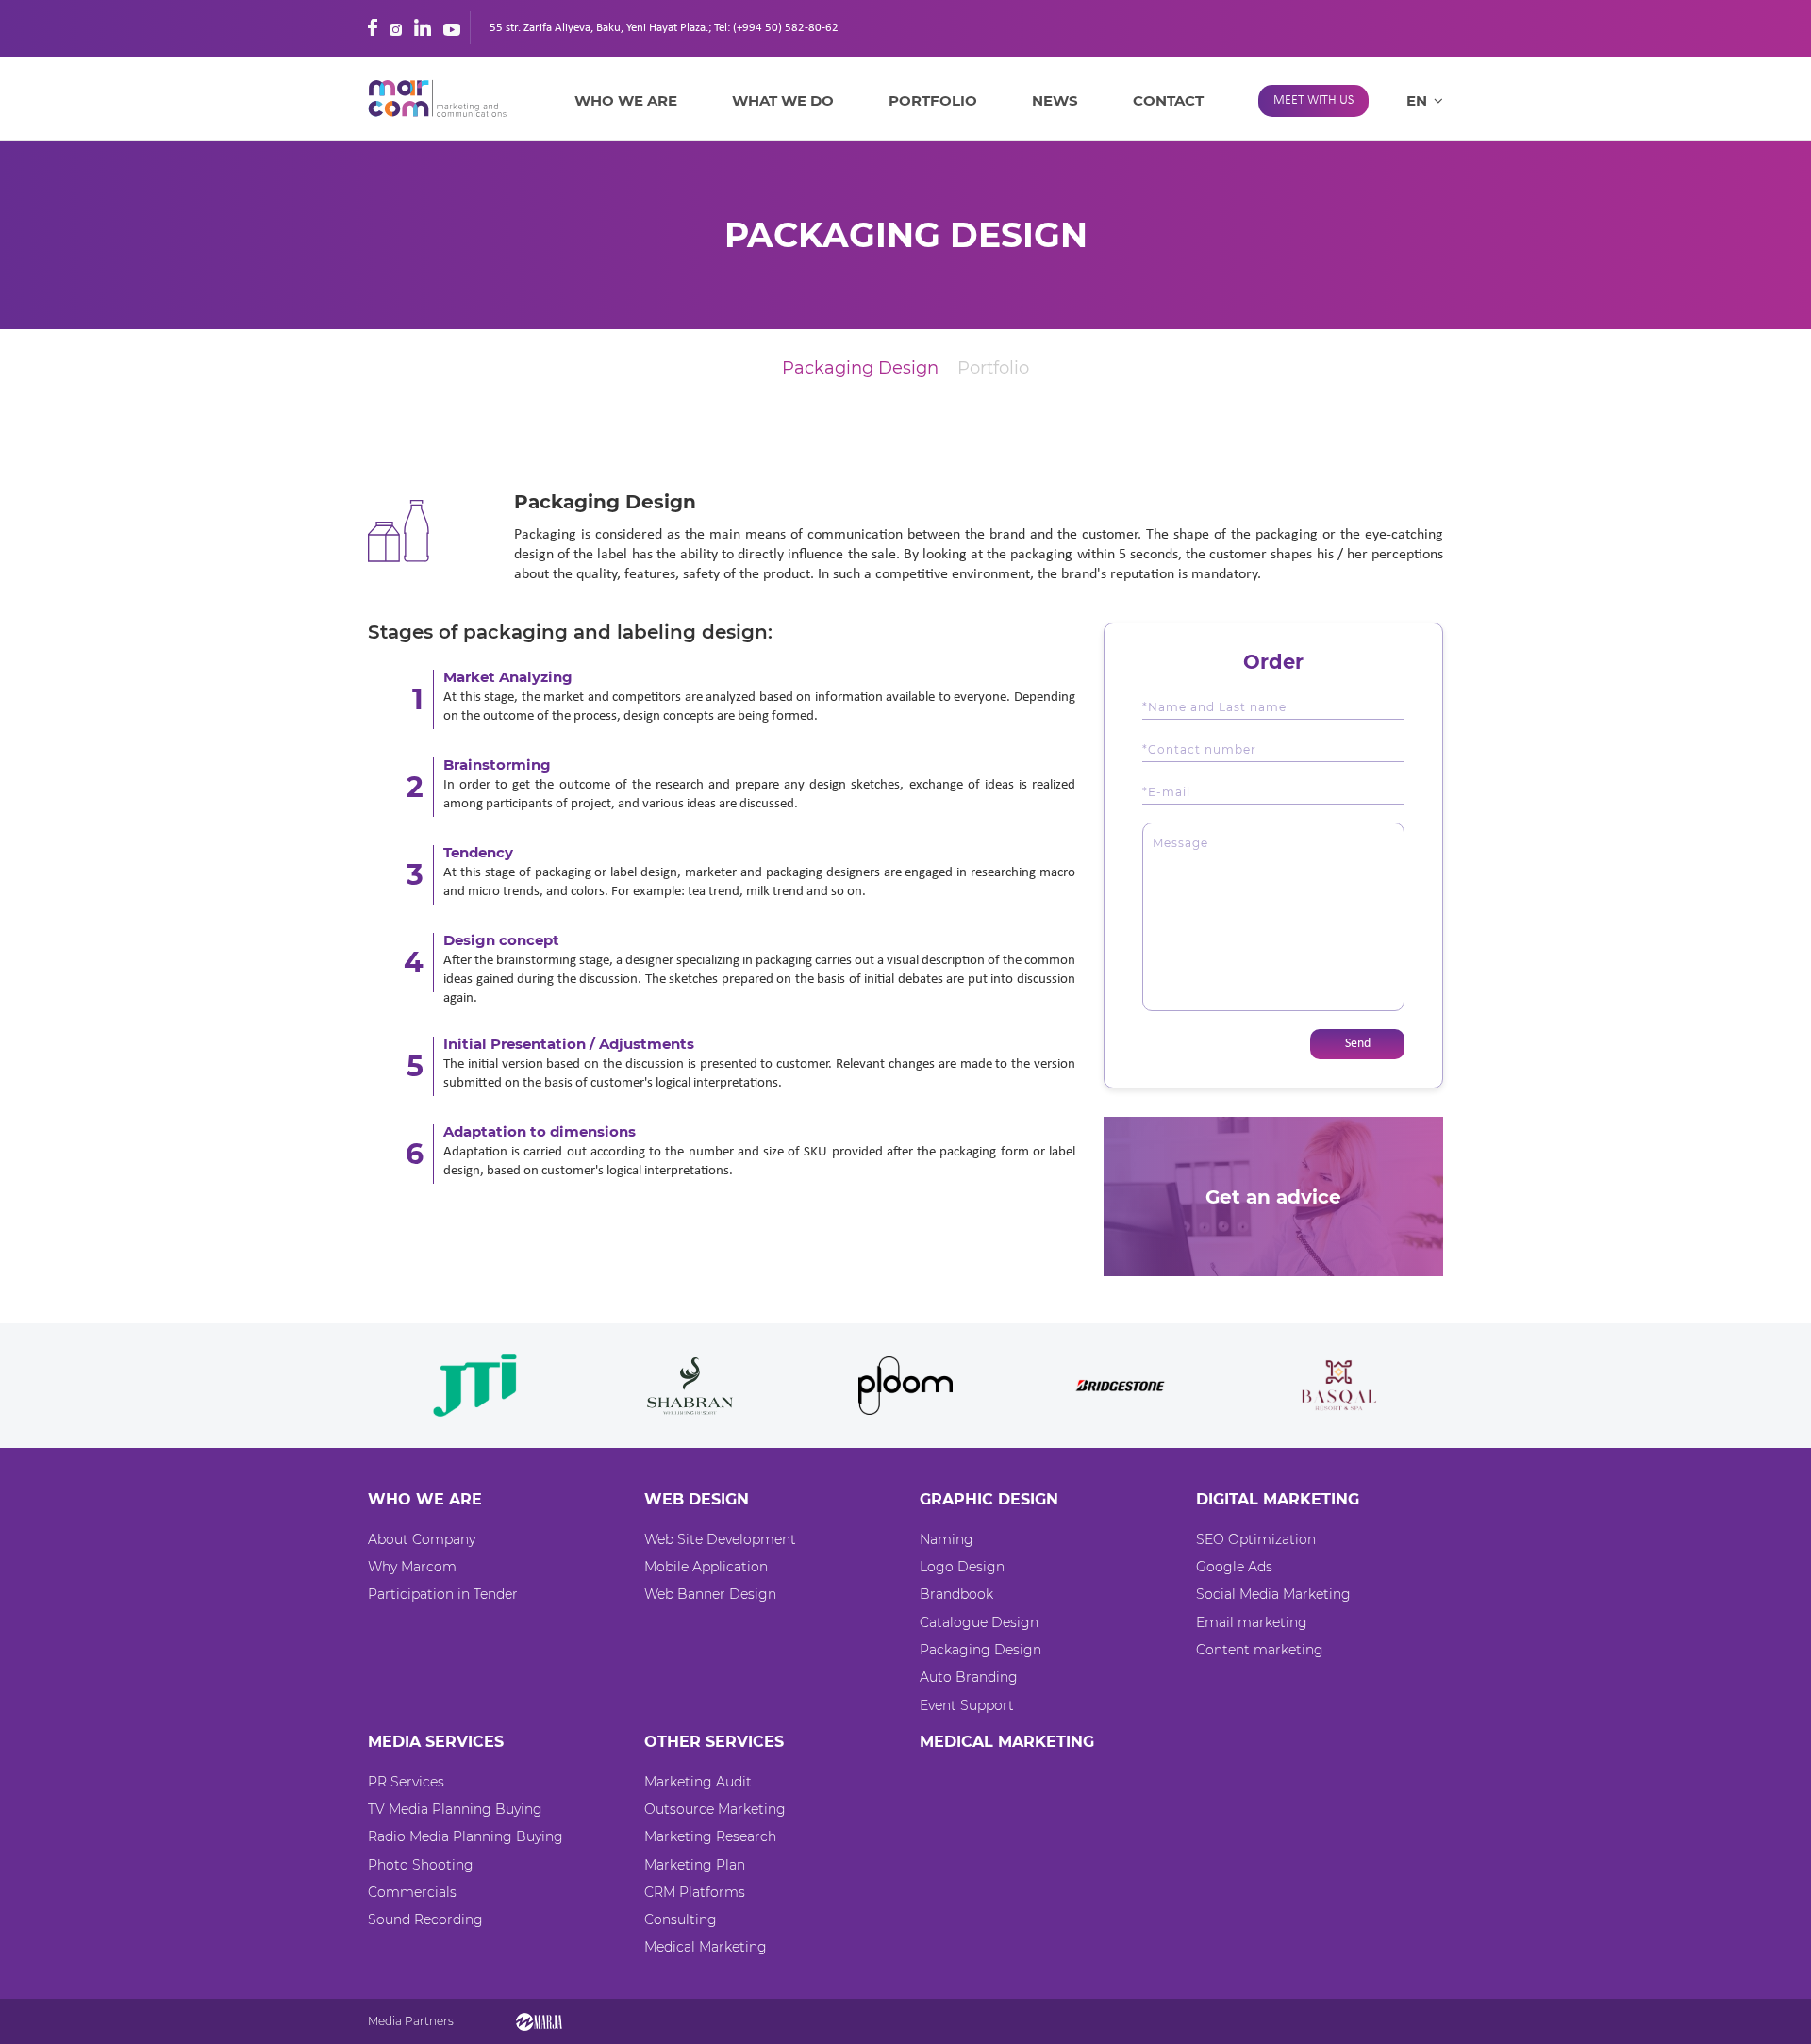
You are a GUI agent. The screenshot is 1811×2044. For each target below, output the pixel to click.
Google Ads (1234, 1567)
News (1055, 100)
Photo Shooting (421, 1865)
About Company (422, 1539)
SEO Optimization (1256, 1539)
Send (1358, 1044)
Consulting (681, 1919)
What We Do (783, 100)
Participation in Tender (443, 1594)
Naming (947, 1539)
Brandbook (956, 1594)
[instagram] (396, 27)
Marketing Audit (698, 1782)
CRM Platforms (695, 1892)
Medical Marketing (706, 1947)
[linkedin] (423, 27)
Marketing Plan (695, 1865)
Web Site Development (720, 1539)
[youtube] (452, 27)
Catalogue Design (979, 1622)
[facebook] (373, 27)
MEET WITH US (1313, 100)
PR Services (406, 1782)
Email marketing (1252, 1622)
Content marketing (1260, 1650)
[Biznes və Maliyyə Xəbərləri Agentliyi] (539, 2021)
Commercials (412, 1892)
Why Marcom (412, 1567)
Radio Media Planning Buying (465, 1836)
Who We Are (626, 100)
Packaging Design (860, 368)
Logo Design (962, 1567)
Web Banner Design (710, 1594)
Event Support (967, 1705)
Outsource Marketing (715, 1809)
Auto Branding (969, 1677)
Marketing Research (710, 1836)
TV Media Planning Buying (455, 1809)
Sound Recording (425, 1919)
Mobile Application (706, 1567)
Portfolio (933, 100)
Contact (1168, 100)
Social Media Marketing (1273, 1594)
